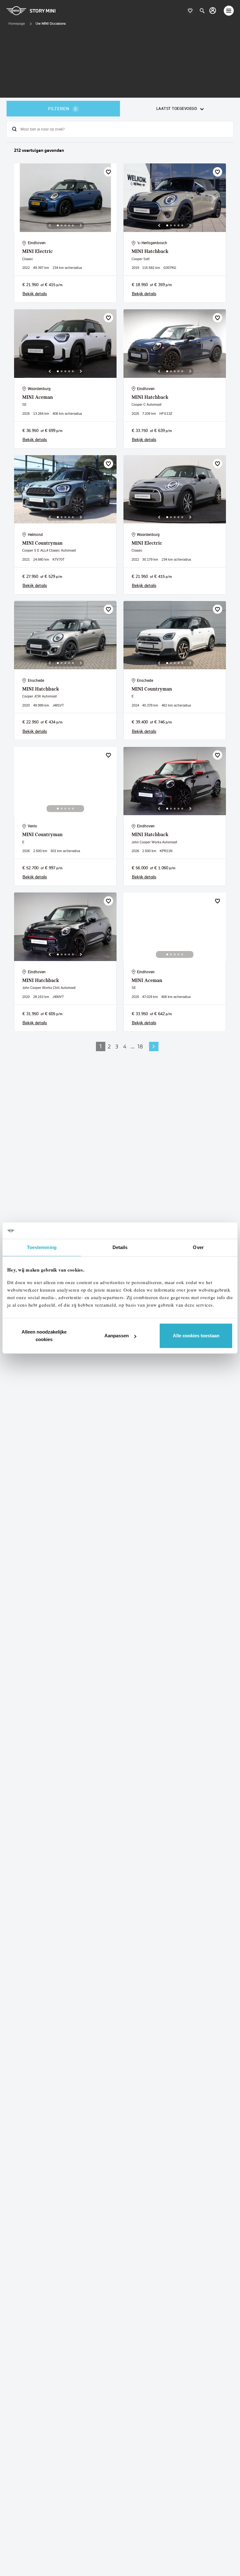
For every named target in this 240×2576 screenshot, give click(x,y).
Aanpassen (117, 1336)
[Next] (81, 225)
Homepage (17, 23)
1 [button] (101, 1046)
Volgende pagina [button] (154, 1046)
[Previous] (50, 225)
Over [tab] (198, 1247)
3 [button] (117, 1046)
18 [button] (140, 1046)
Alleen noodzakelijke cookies (44, 1336)
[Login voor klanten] (213, 10)
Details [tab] (120, 1247)
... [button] (132, 1046)
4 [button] (125, 1046)
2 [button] (109, 1046)
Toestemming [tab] (42, 1247)
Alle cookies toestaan (196, 1336)
